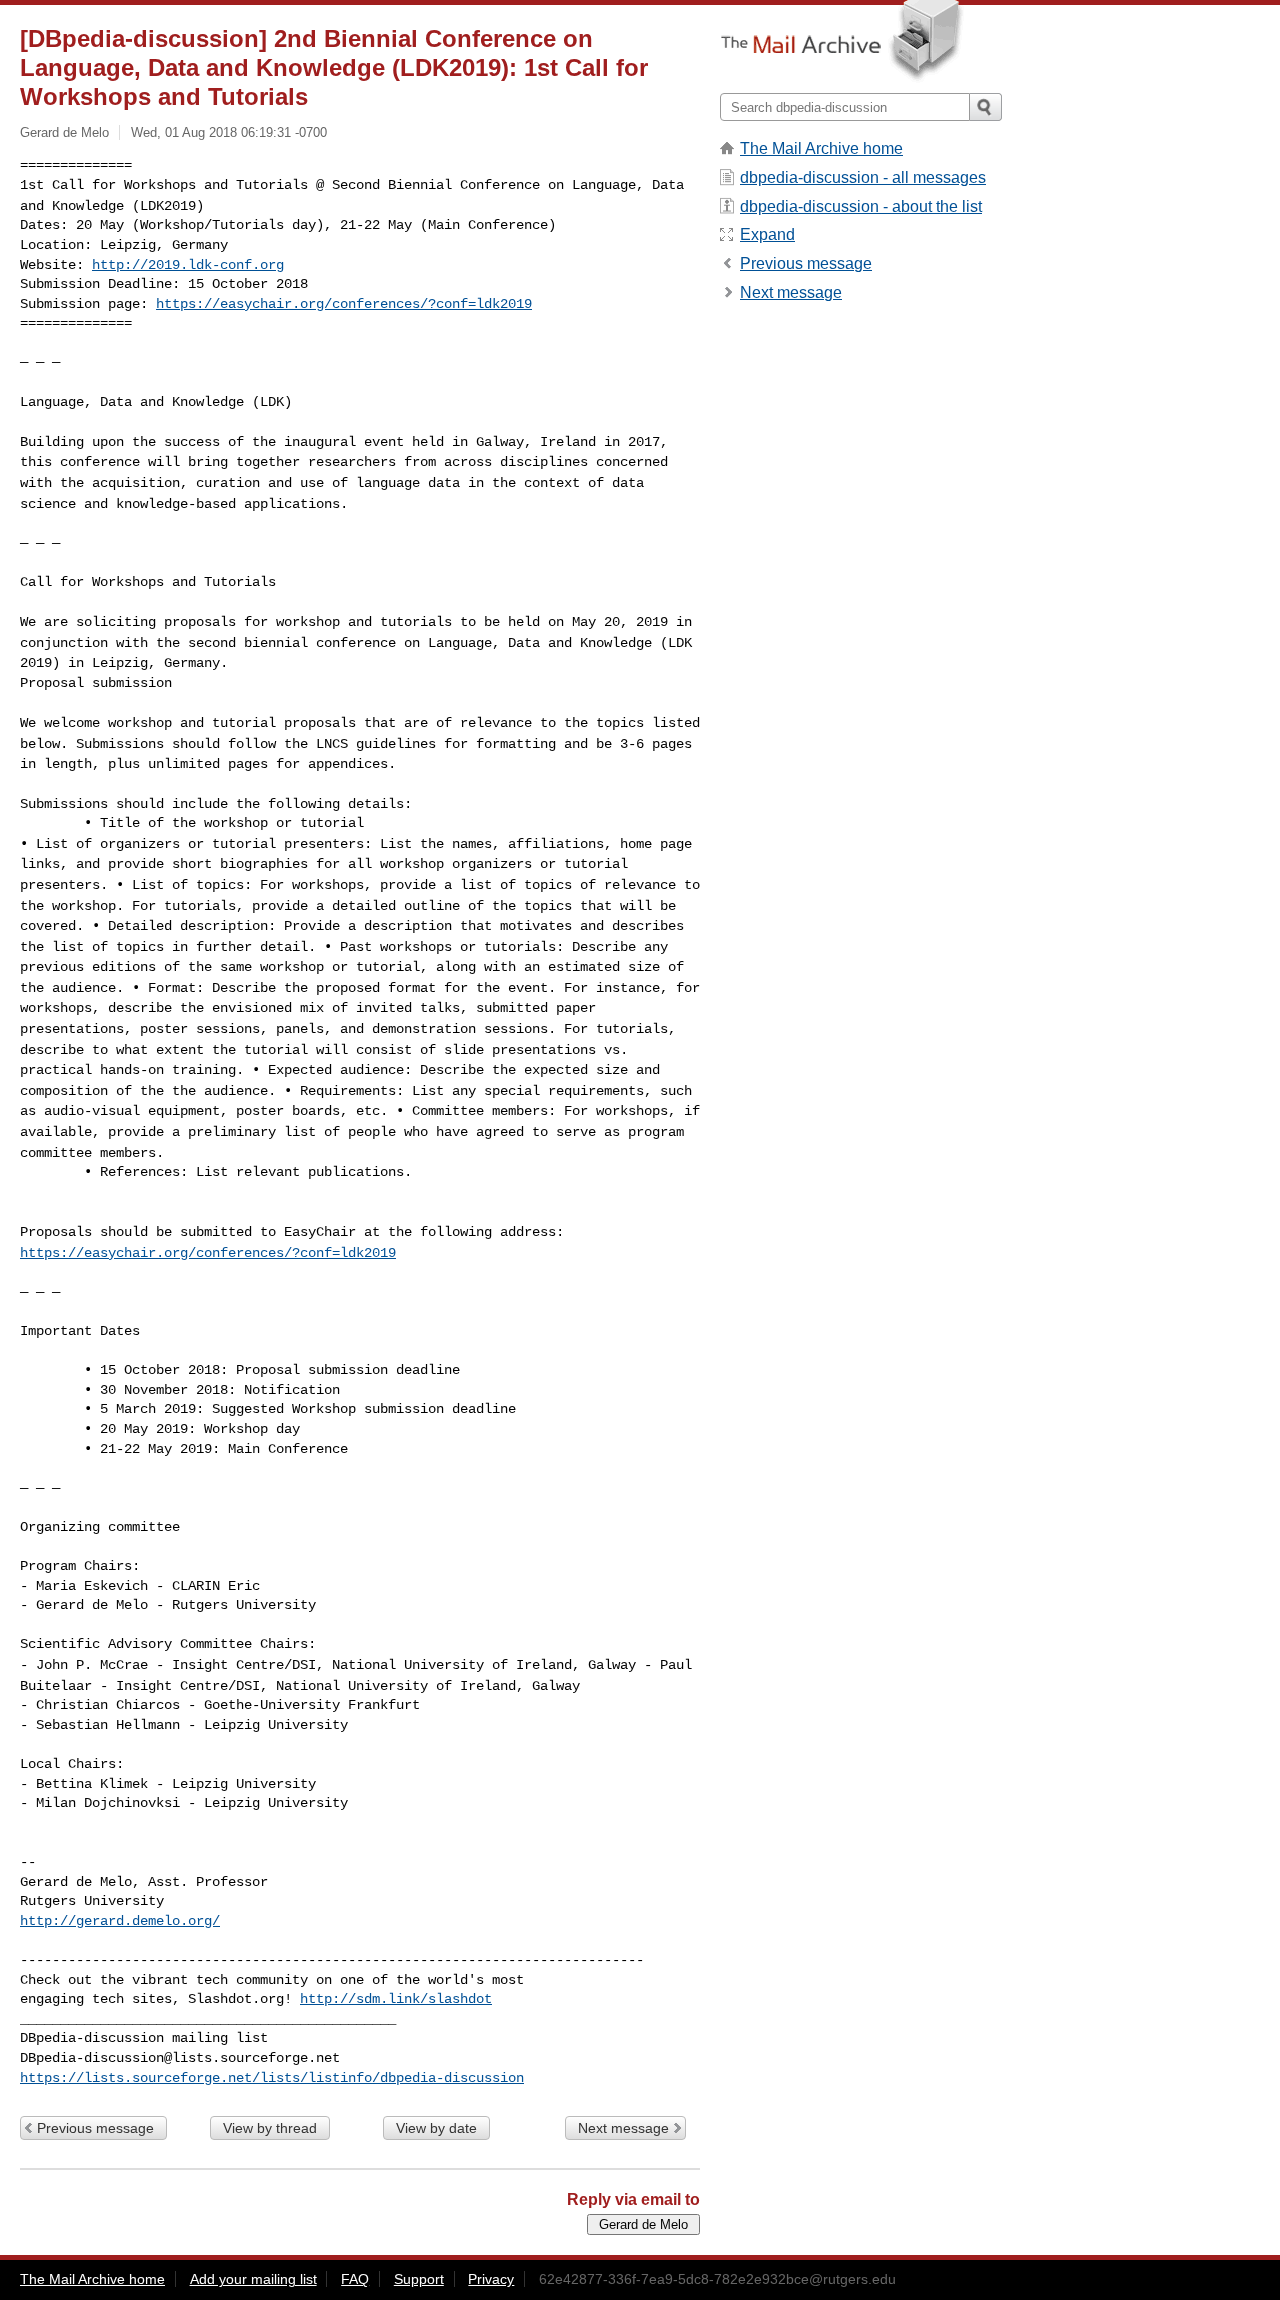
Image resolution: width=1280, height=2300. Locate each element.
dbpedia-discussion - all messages (863, 177)
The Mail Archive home (821, 148)
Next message (623, 2128)
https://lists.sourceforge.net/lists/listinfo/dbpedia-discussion (272, 2078)
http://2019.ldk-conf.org (188, 265)
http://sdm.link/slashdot (396, 1999)
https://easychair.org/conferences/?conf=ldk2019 (344, 304)
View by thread (270, 2128)
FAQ (355, 2279)
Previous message (95, 2128)
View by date (436, 2128)
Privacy (491, 2279)
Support (419, 2279)
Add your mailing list (253, 2279)
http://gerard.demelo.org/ (120, 1921)
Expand (767, 234)
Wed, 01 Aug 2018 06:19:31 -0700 (229, 132)
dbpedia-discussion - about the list (861, 206)
